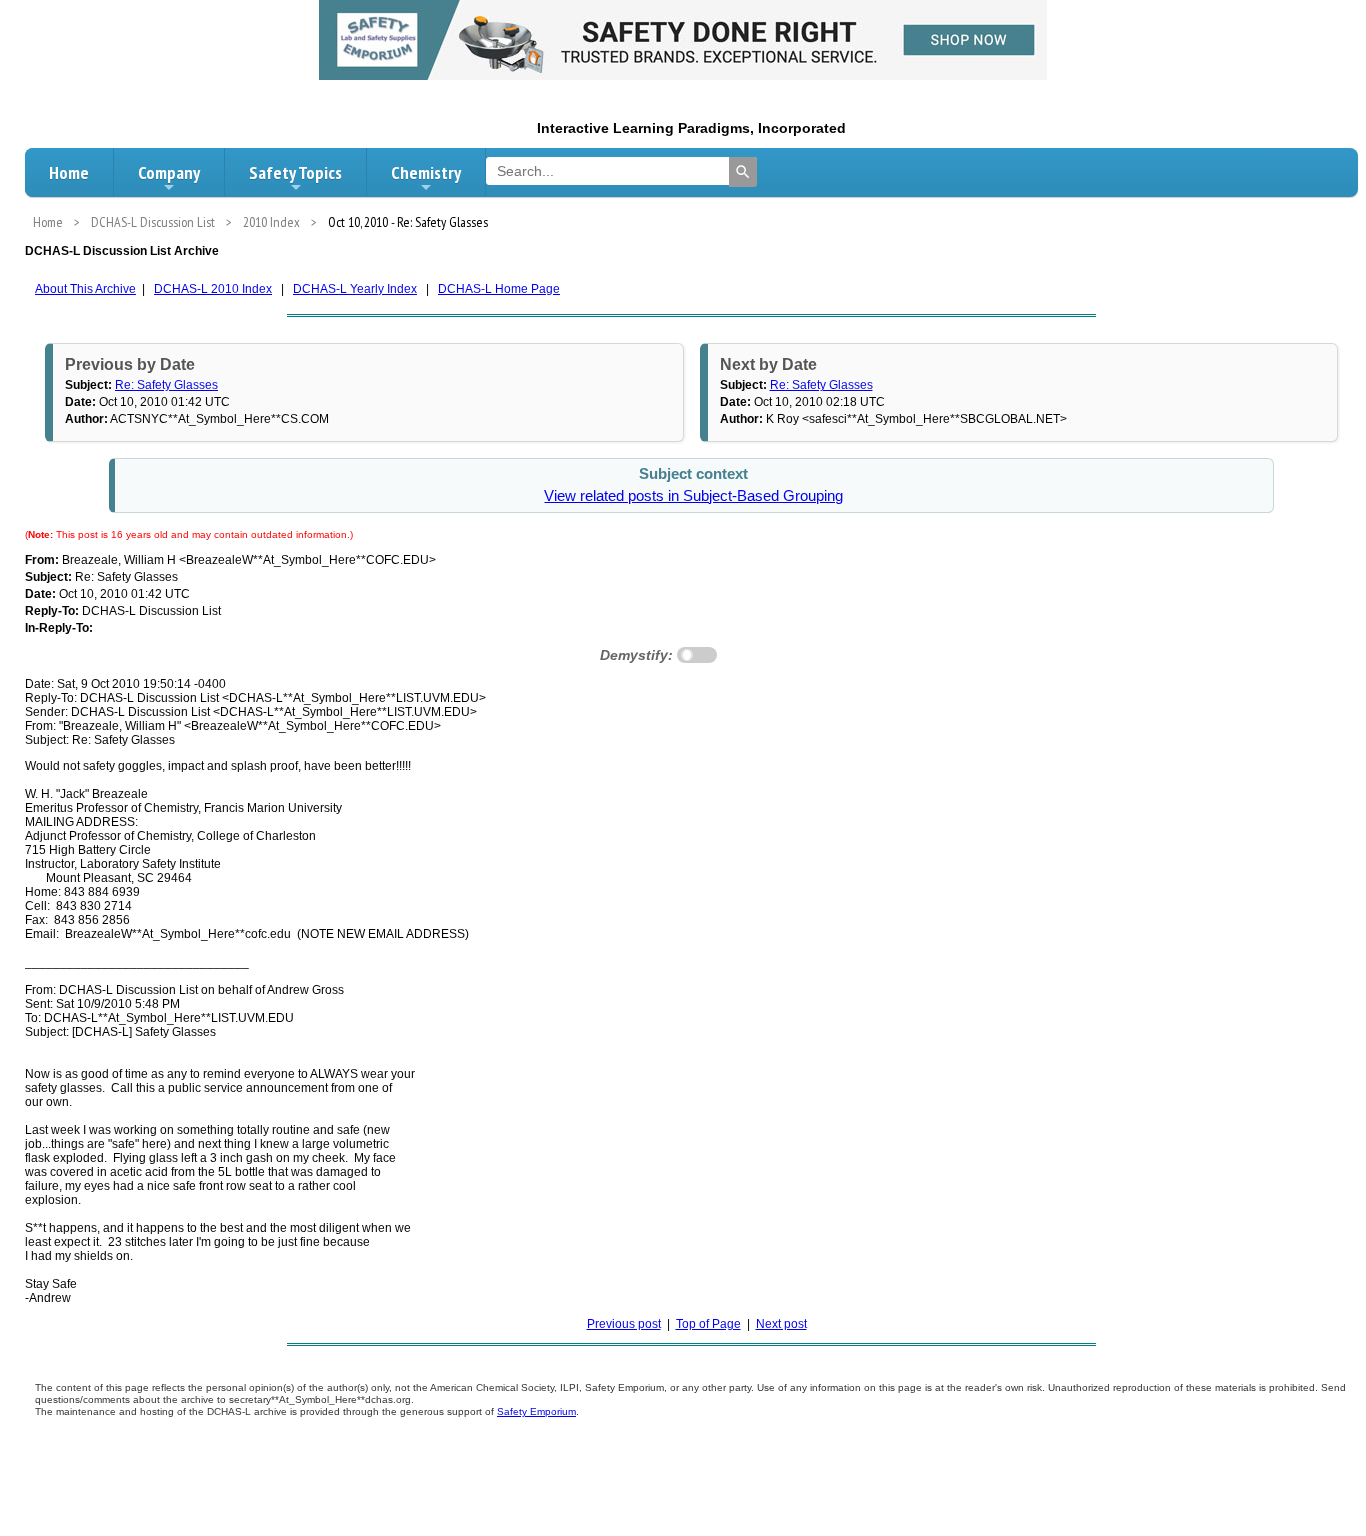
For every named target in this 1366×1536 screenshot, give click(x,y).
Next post (781, 1324)
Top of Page (708, 1324)
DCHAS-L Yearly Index (355, 289)
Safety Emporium (536, 1411)
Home (69, 172)
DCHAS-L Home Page (499, 289)
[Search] (743, 172)
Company (169, 172)
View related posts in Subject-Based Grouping (693, 496)
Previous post (624, 1324)
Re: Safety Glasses (166, 385)
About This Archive (85, 289)
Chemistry (426, 172)
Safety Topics (295, 172)
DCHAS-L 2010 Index (213, 289)
